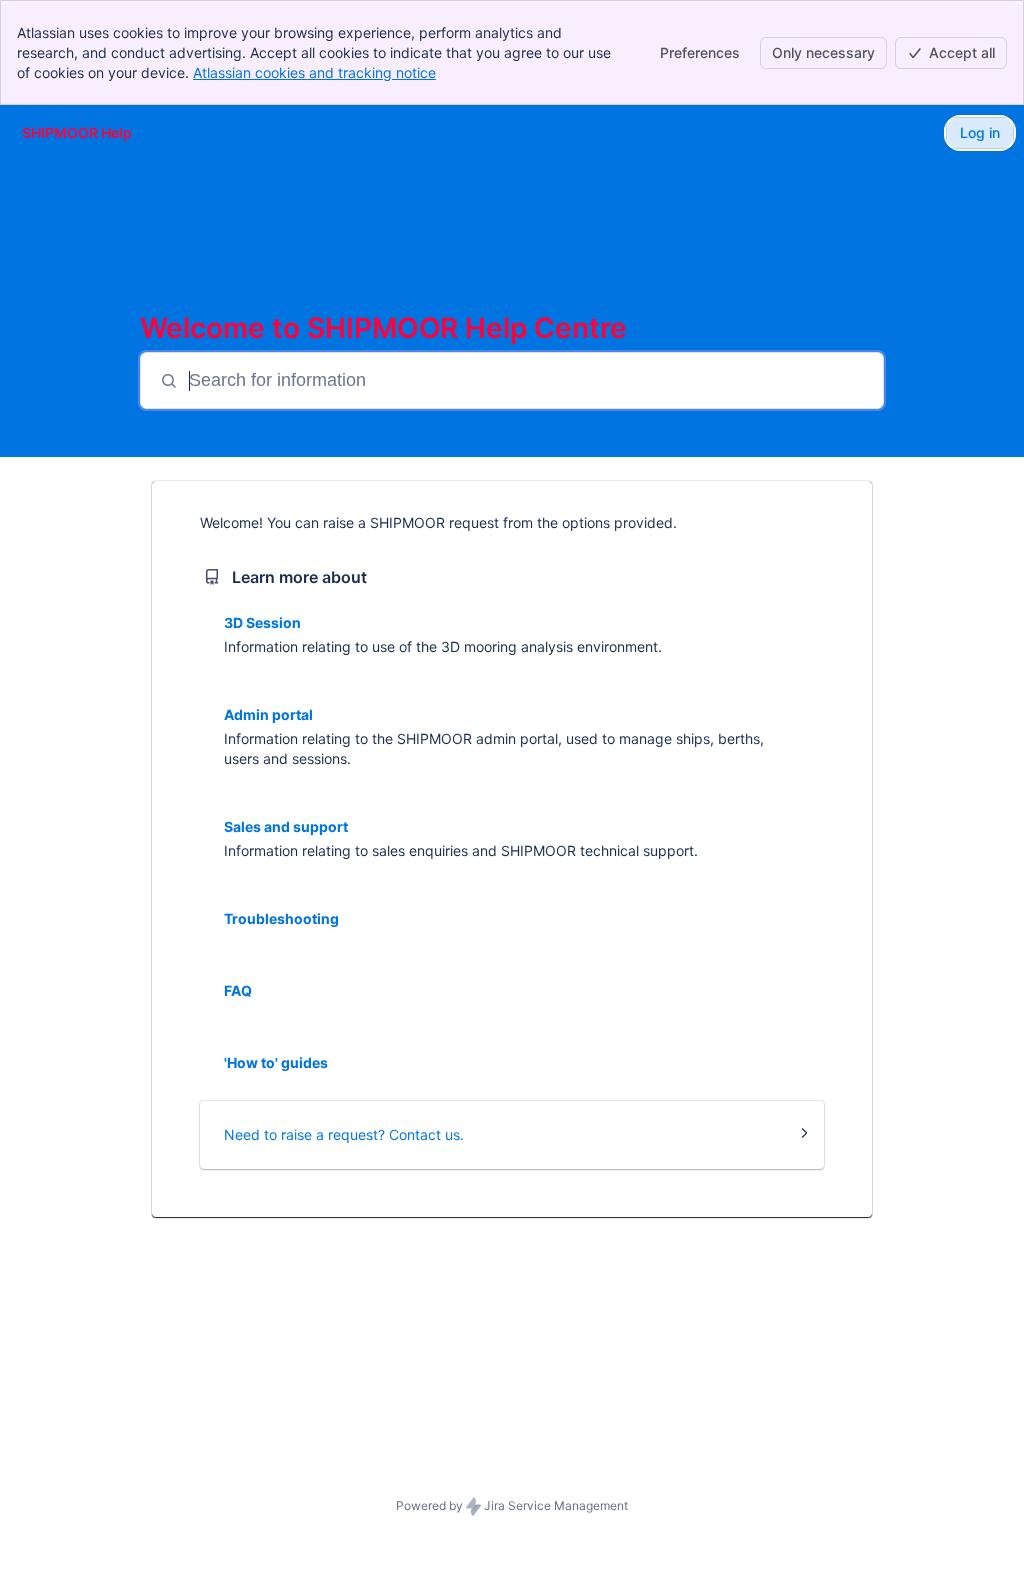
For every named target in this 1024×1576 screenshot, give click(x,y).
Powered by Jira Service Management (512, 1505)
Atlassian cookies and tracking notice (314, 72)
